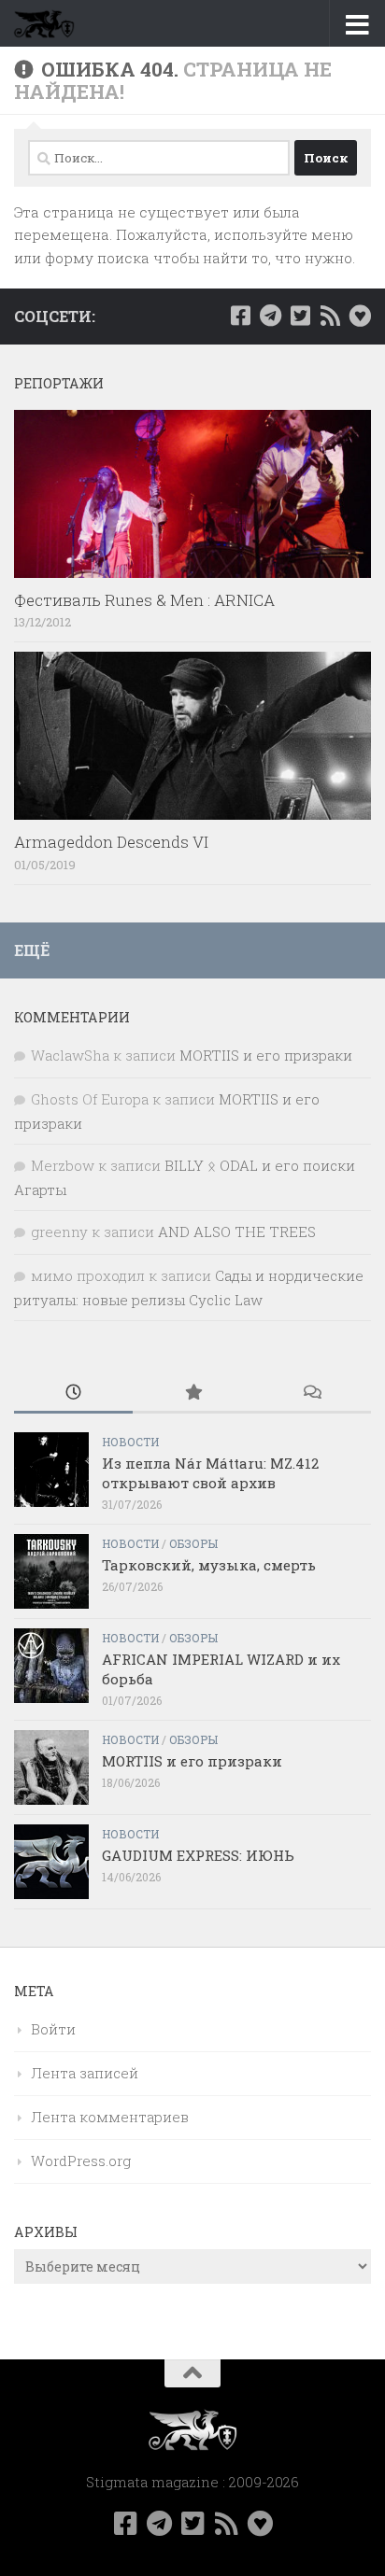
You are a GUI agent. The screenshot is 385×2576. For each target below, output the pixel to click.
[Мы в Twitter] (300, 316)
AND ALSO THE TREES (237, 1232)
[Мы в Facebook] (240, 316)
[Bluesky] (360, 316)
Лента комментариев (110, 2117)
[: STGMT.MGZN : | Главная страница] (54, 23)
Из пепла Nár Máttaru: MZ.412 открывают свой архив (210, 1473)
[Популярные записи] (192, 1394)
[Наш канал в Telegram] (270, 316)
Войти (53, 2029)
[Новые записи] (73, 1394)
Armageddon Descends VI (111, 842)
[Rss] (330, 316)
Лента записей (85, 2073)
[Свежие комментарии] (312, 1394)
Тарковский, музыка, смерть (209, 1565)
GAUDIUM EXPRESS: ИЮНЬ (198, 1855)
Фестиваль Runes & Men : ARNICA (144, 600)
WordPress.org (81, 2161)
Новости (130, 1442)
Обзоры (193, 1543)
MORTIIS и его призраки (266, 1055)
